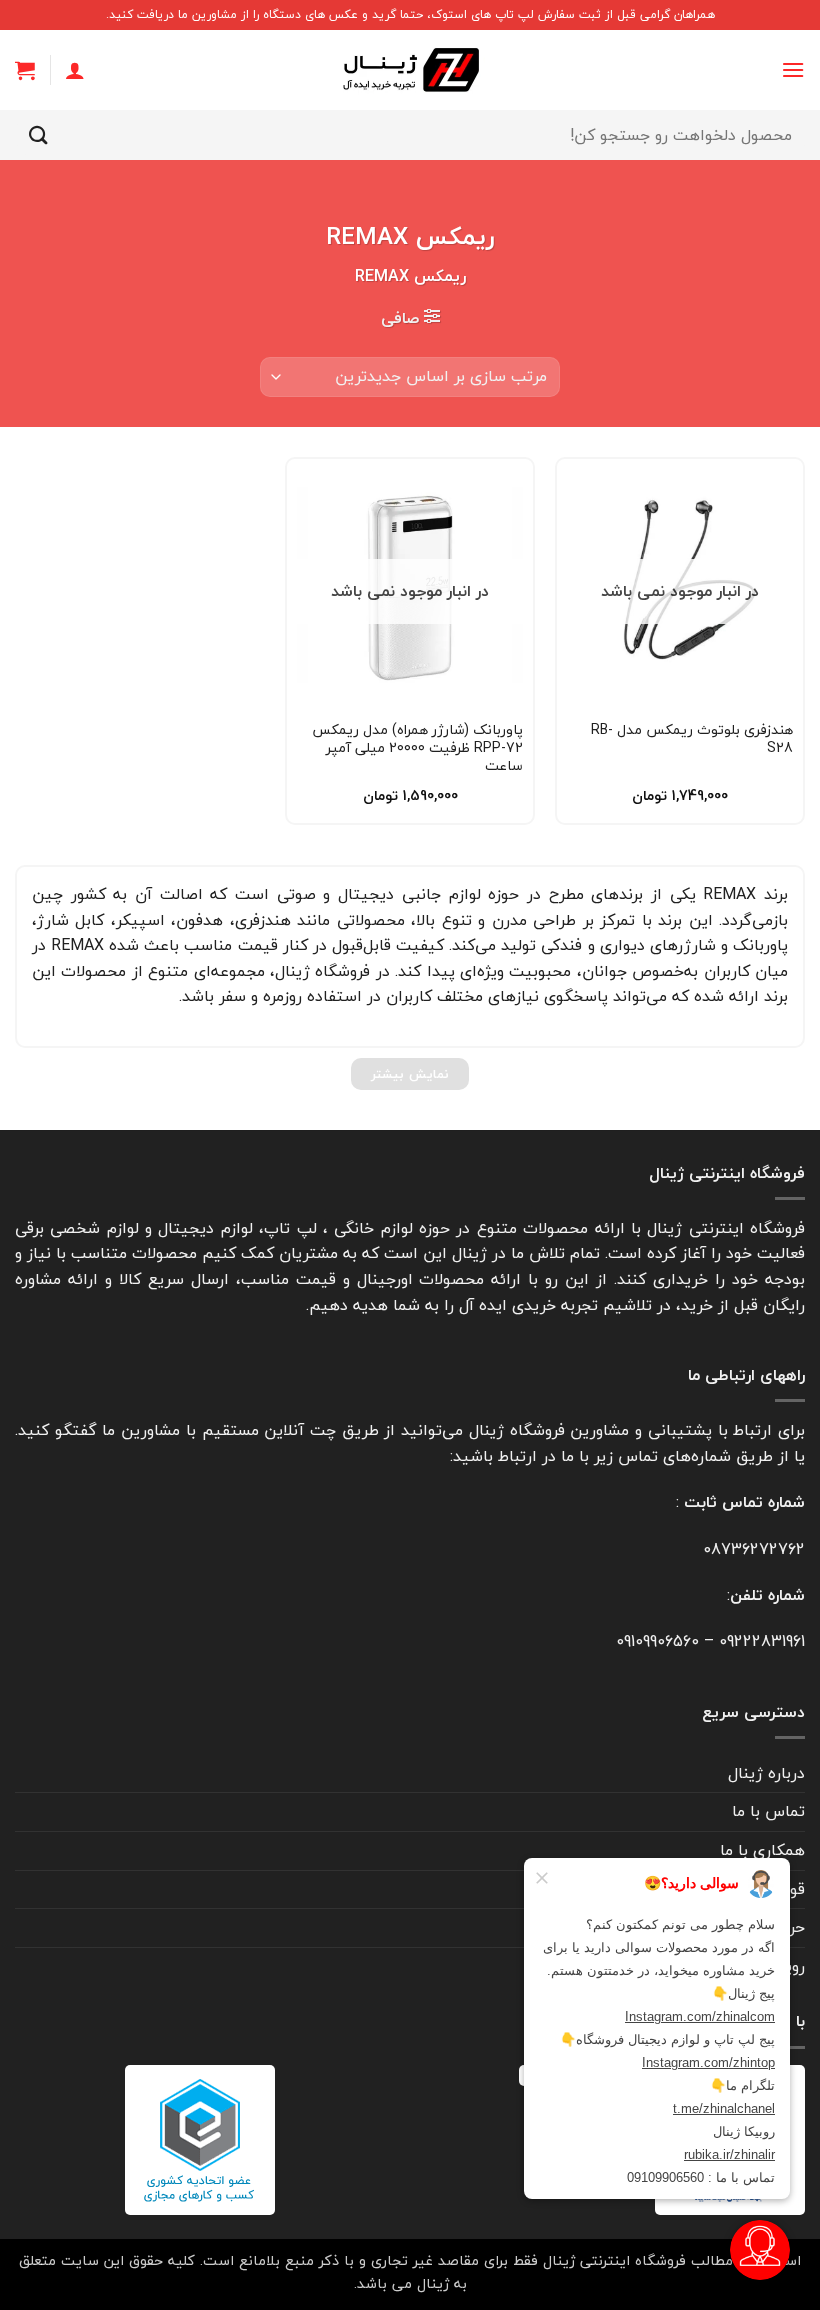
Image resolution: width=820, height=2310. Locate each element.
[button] (793, 69)
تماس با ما (768, 1811)
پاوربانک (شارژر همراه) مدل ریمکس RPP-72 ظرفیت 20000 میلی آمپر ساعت (417, 748)
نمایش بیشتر (409, 1074)
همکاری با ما (762, 1850)
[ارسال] (39, 134)
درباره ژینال (766, 1773)
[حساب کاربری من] (75, 70)
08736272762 (754, 1549)
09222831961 (762, 1641)
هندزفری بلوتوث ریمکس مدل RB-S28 (692, 739)
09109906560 (657, 1641)
